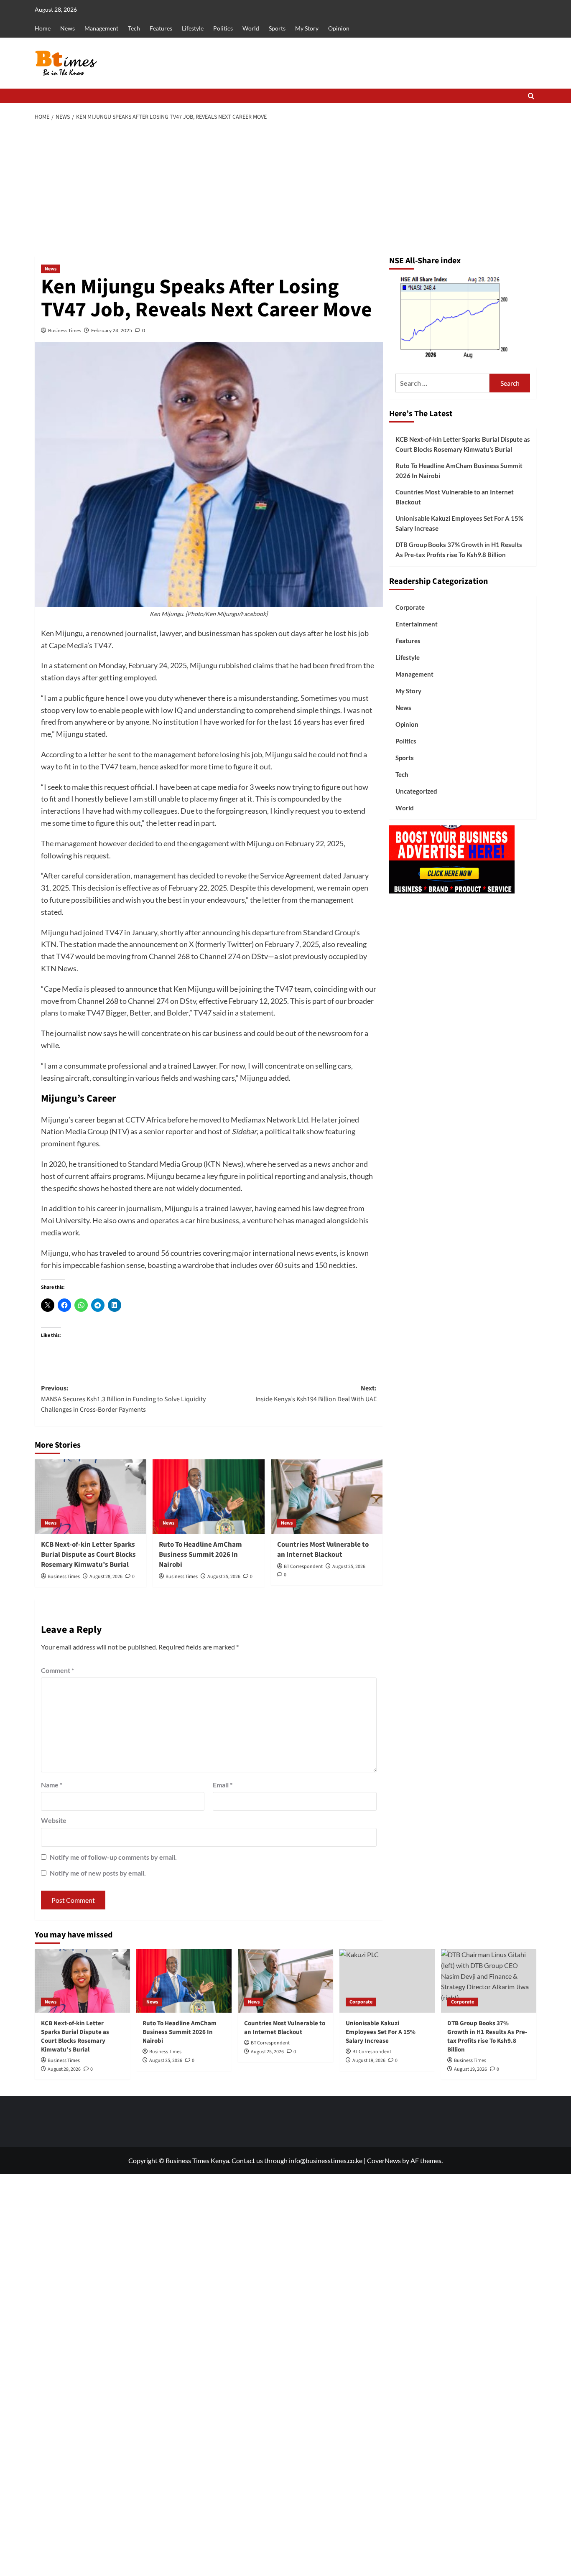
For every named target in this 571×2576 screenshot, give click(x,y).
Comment (57, 1670)
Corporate (410, 607)
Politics (223, 28)
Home (43, 28)
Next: (316, 1394)
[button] (531, 96)
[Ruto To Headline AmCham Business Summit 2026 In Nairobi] (208, 1497)
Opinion (339, 28)
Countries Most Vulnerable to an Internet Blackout (323, 1550)
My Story (307, 28)
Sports (277, 28)
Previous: (123, 1399)
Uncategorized (416, 791)
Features (161, 28)
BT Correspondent (303, 1567)
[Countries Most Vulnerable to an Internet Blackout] (327, 1497)
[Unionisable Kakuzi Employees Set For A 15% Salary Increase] (387, 1981)
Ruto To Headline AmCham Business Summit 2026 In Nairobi (200, 1555)
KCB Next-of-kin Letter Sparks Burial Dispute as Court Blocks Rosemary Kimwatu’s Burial (88, 1555)
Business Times (65, 330)
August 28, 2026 (106, 1577)
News (68, 28)
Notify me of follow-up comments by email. (113, 1857)
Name (52, 1785)
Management (101, 28)
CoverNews (384, 2160)
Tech (134, 28)
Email (223, 1785)
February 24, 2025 (112, 330)
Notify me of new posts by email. (98, 1873)
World (251, 28)
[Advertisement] (286, 189)
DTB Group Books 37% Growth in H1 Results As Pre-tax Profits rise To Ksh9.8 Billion (459, 550)
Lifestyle (193, 28)
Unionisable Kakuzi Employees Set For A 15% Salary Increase (459, 523)
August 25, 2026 (224, 1577)
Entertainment (417, 624)
